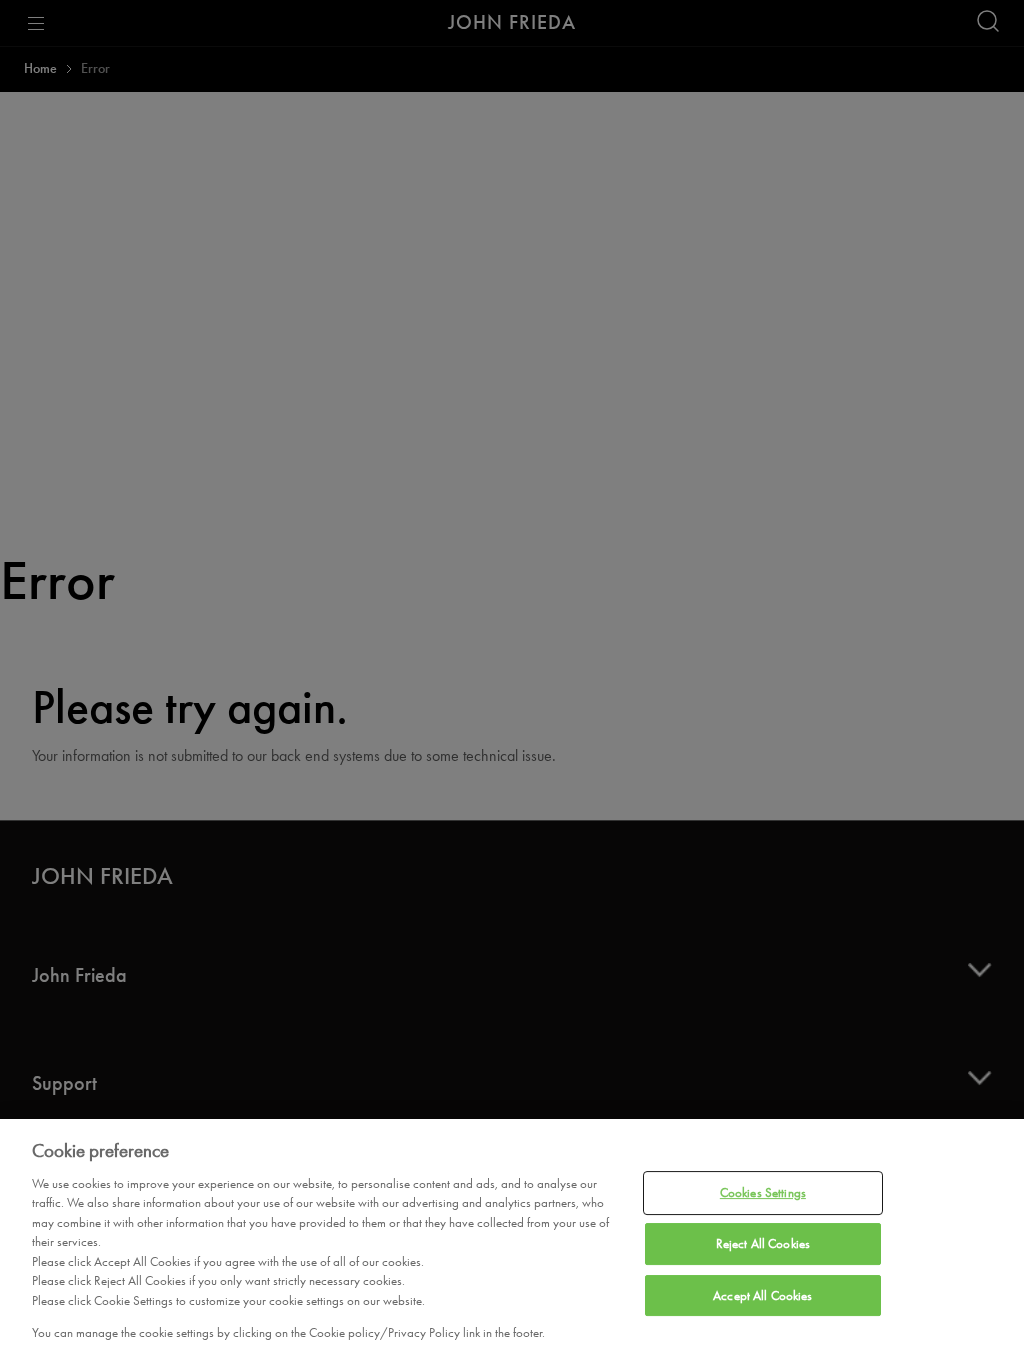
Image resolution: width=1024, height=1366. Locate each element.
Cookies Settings (763, 1193)
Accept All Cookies (762, 1295)
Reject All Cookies (763, 1243)
